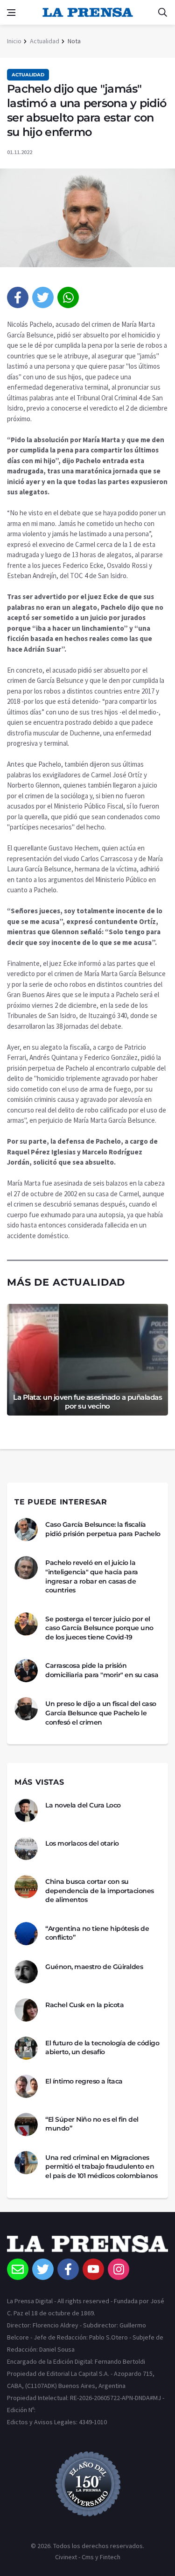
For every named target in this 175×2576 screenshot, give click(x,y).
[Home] (87, 2247)
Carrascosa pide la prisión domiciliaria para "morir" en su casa (102, 1670)
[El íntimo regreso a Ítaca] (26, 2086)
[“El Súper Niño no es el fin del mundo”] (26, 2124)
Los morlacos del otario (82, 1843)
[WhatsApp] (68, 297)
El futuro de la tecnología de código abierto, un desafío (102, 2048)
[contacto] (18, 2269)
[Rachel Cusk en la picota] (26, 2010)
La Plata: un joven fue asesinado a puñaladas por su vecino (87, 1402)
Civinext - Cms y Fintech (88, 2557)
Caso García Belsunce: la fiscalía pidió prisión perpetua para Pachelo (103, 1529)
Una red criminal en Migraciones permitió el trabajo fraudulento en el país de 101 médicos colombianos (101, 2167)
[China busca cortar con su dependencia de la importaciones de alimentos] (26, 1887)
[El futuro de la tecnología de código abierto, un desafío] (26, 2048)
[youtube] (93, 2269)
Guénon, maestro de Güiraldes (94, 1967)
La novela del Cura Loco (83, 1805)
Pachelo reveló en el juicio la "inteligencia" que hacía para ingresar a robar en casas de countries (92, 1576)
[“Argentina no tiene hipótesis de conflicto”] (26, 1934)
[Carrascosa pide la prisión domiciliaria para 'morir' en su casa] (26, 1671)
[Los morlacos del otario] (26, 1848)
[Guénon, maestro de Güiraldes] (26, 1972)
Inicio (14, 41)
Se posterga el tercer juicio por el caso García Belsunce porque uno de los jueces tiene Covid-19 (99, 1628)
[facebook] (18, 297)
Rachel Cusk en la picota (84, 2005)
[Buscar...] (162, 13)
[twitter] (43, 297)
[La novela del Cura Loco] (26, 1810)
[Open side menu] (11, 13)
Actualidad (45, 41)
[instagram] (119, 2269)
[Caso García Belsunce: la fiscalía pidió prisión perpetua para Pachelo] (26, 1530)
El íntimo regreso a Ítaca (84, 2081)
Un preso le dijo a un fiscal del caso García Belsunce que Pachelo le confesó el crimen (101, 1713)
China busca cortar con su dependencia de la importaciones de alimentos (100, 1891)
